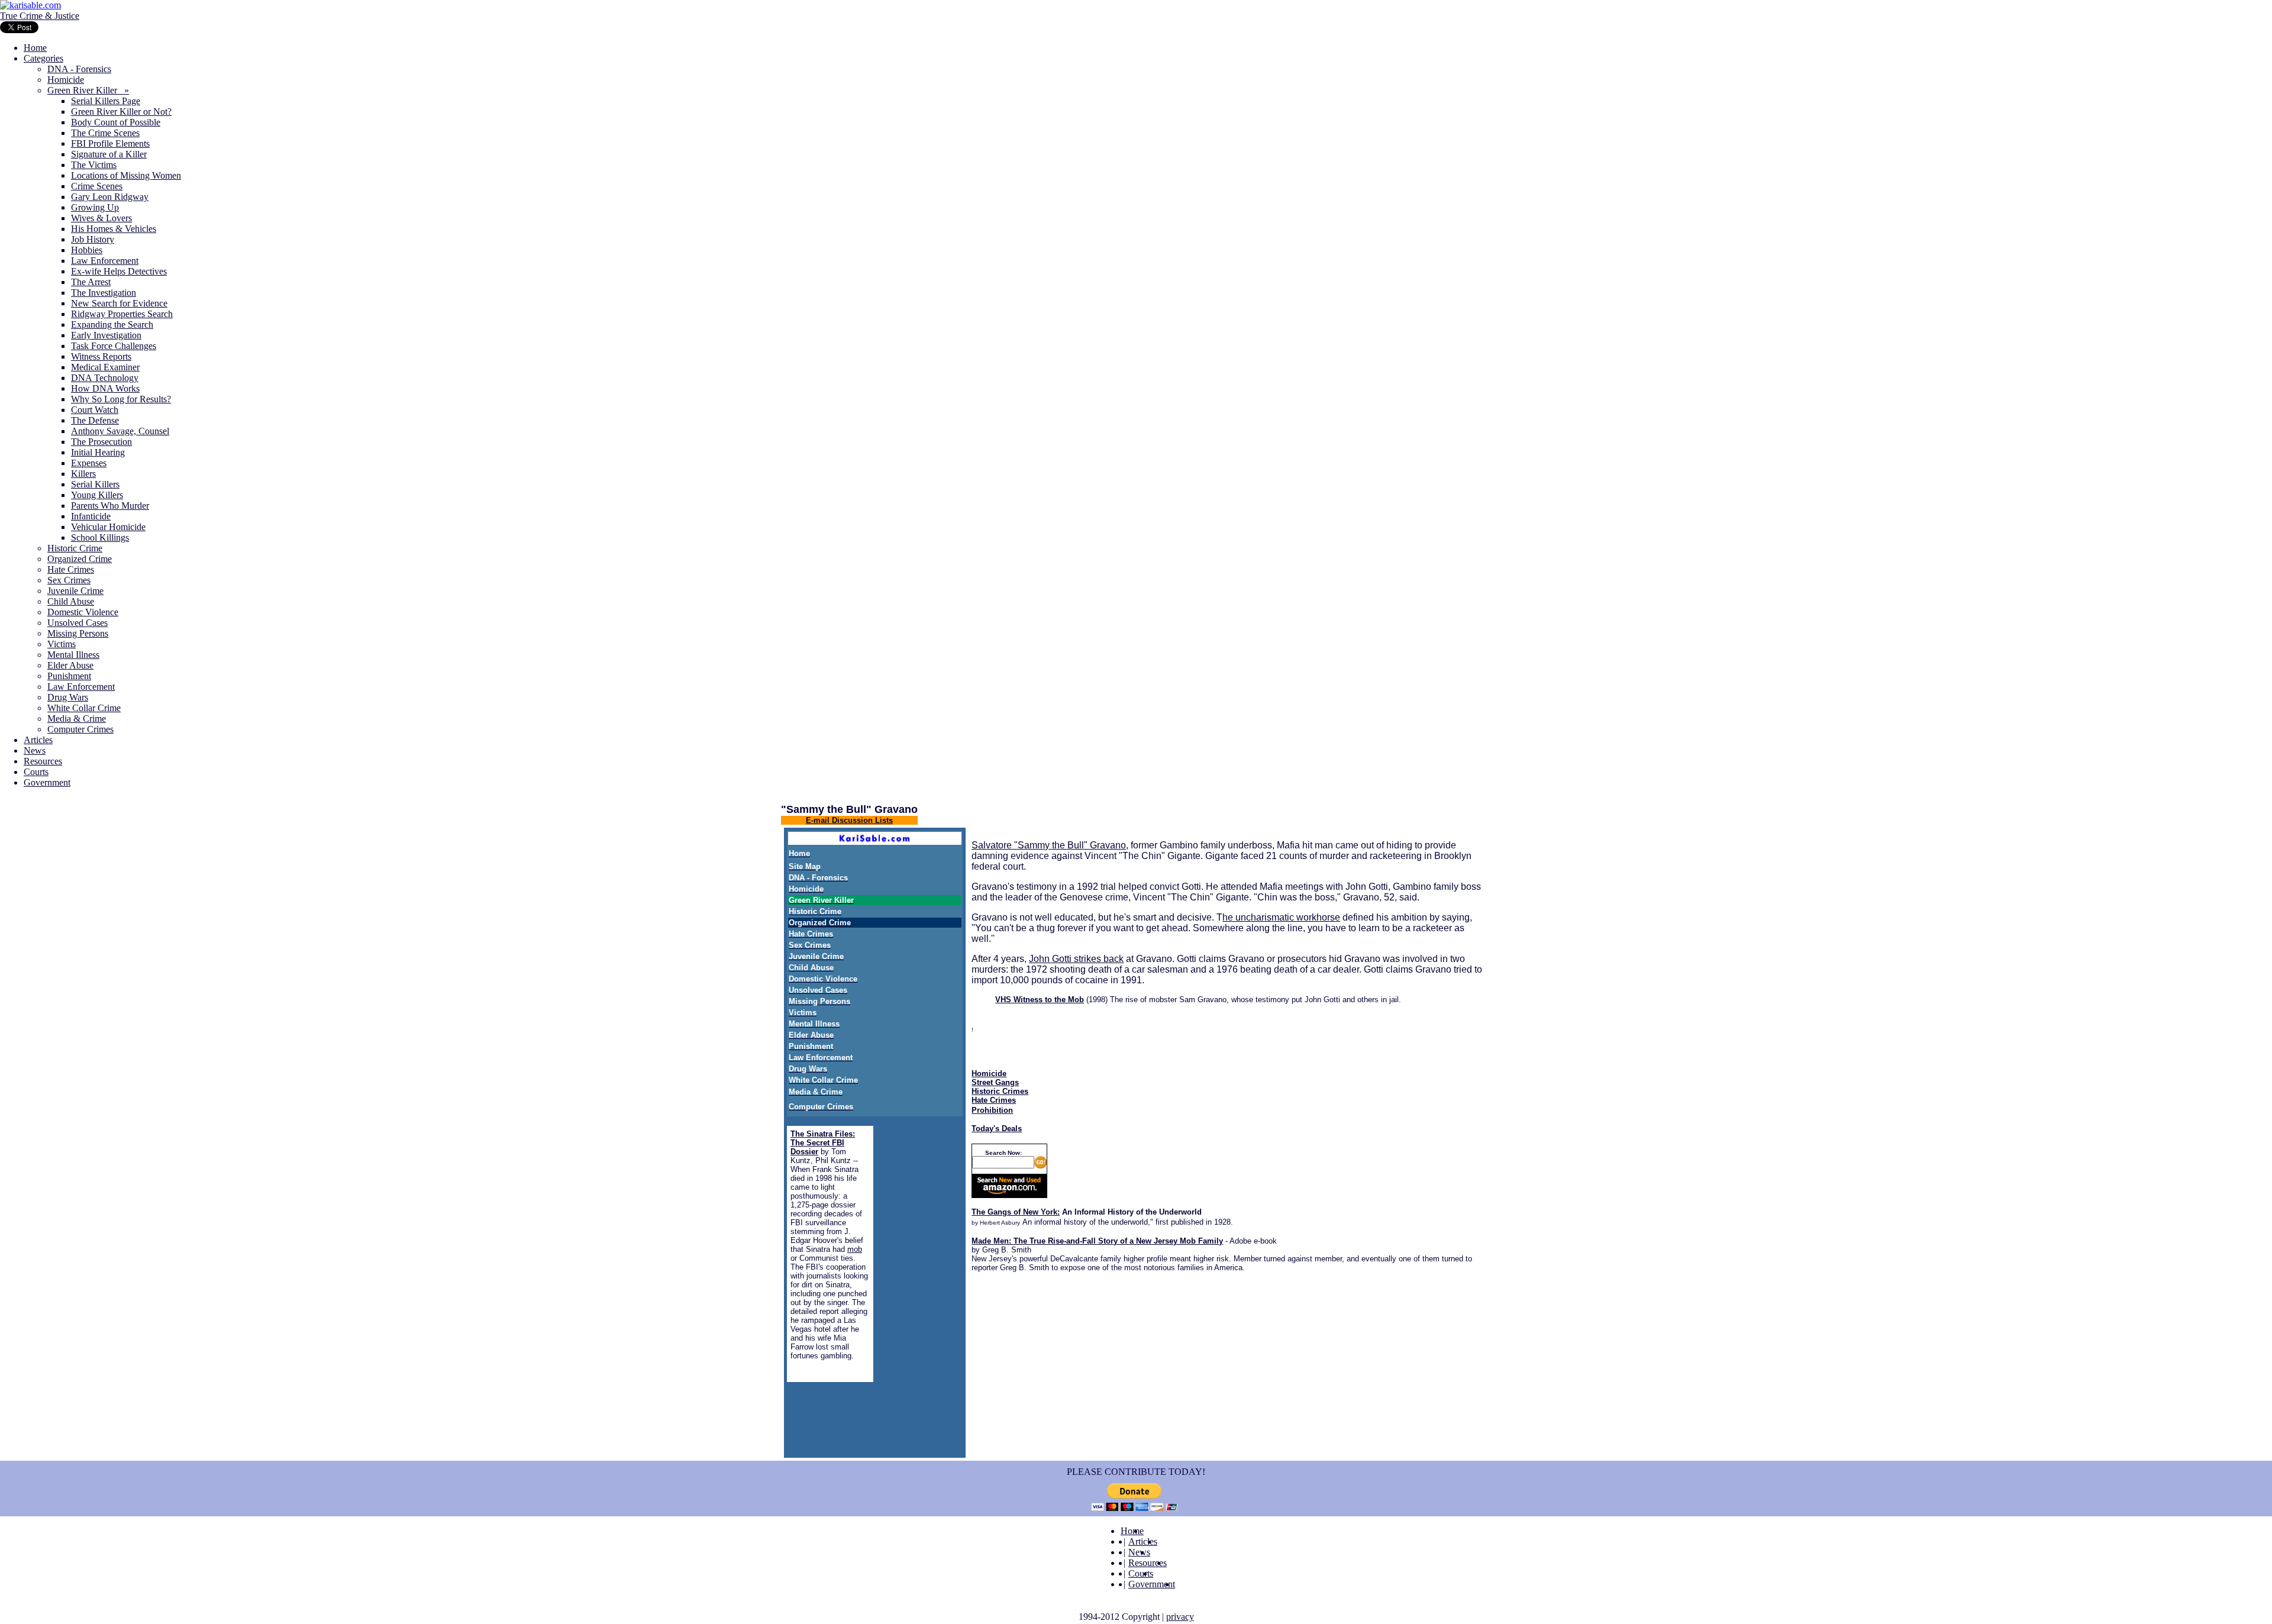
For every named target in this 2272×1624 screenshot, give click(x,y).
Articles (38, 740)
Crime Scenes (97, 186)
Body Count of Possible (116, 122)
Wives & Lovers (101, 218)
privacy (1180, 1617)
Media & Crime (77, 719)
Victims (62, 644)
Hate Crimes (71, 569)
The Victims (94, 165)
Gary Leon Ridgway (110, 197)
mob (855, 1249)
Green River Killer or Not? (121, 112)
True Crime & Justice (40, 16)
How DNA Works (105, 388)
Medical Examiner (105, 367)
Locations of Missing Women (126, 175)
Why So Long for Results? (121, 399)
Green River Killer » (88, 90)
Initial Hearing (98, 452)
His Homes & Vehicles (114, 229)
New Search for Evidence (119, 303)
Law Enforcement (105, 261)
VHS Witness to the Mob (1040, 1000)
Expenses (89, 463)
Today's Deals (997, 1129)
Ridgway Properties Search (122, 314)
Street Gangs (995, 1082)
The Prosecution (101, 442)
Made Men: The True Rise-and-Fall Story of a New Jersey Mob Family (1097, 1241)
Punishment (69, 676)
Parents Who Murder (110, 506)
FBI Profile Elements (110, 143)
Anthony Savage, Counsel (120, 431)
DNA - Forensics (79, 69)
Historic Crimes (1000, 1091)
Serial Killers (95, 484)
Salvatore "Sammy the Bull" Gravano (1049, 845)
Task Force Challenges (114, 346)
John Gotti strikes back (1076, 959)
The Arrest (91, 282)
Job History (93, 239)
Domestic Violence (83, 612)
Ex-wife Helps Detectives (119, 271)
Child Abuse (71, 601)
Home (35, 48)
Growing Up (95, 207)
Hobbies (87, 250)
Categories (43, 58)
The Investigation (104, 293)
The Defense (95, 420)
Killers (83, 474)
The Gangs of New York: (1016, 1212)
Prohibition (992, 1110)
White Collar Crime (84, 708)
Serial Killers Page (106, 101)
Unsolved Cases (78, 623)
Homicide (66, 80)
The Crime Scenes (105, 133)
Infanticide (91, 516)
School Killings (100, 537)
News (35, 750)
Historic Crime (75, 548)
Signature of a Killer (109, 154)
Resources (43, 761)
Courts (36, 772)
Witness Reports (101, 356)
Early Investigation (106, 335)
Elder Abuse (70, 665)
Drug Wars (68, 697)
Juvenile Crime (75, 591)
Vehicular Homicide (108, 527)
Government (47, 782)
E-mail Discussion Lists (849, 820)
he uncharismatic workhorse (1281, 917)
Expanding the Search (112, 325)
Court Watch (95, 410)
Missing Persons (78, 633)
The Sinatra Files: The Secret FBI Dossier (823, 1143)
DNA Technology (105, 378)
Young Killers (97, 495)
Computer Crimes (80, 729)
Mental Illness (73, 655)
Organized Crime (80, 559)
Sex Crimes (69, 580)
